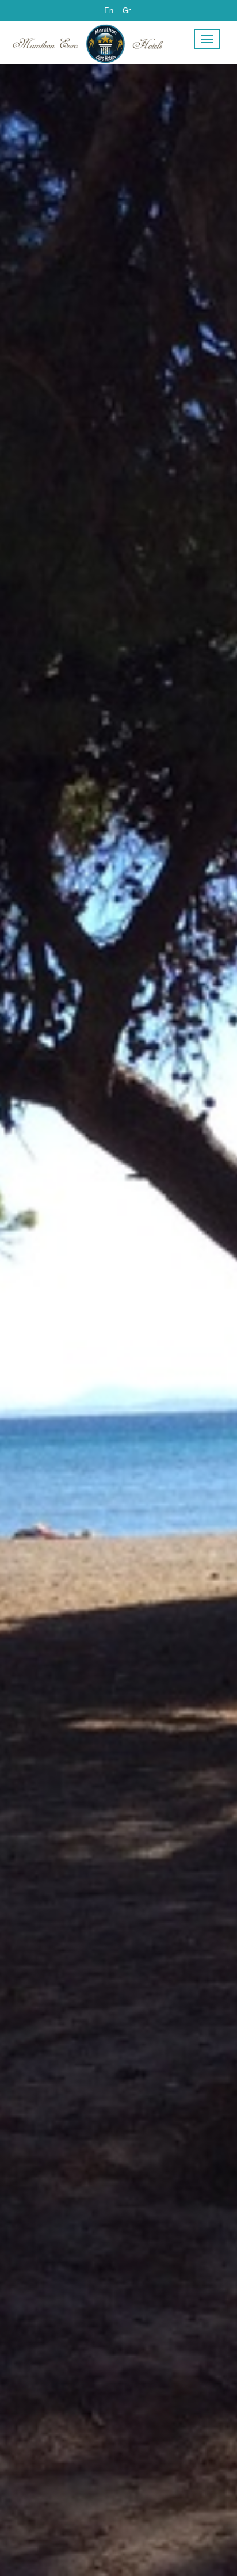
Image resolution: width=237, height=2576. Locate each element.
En (109, 10)
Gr (127, 10)
